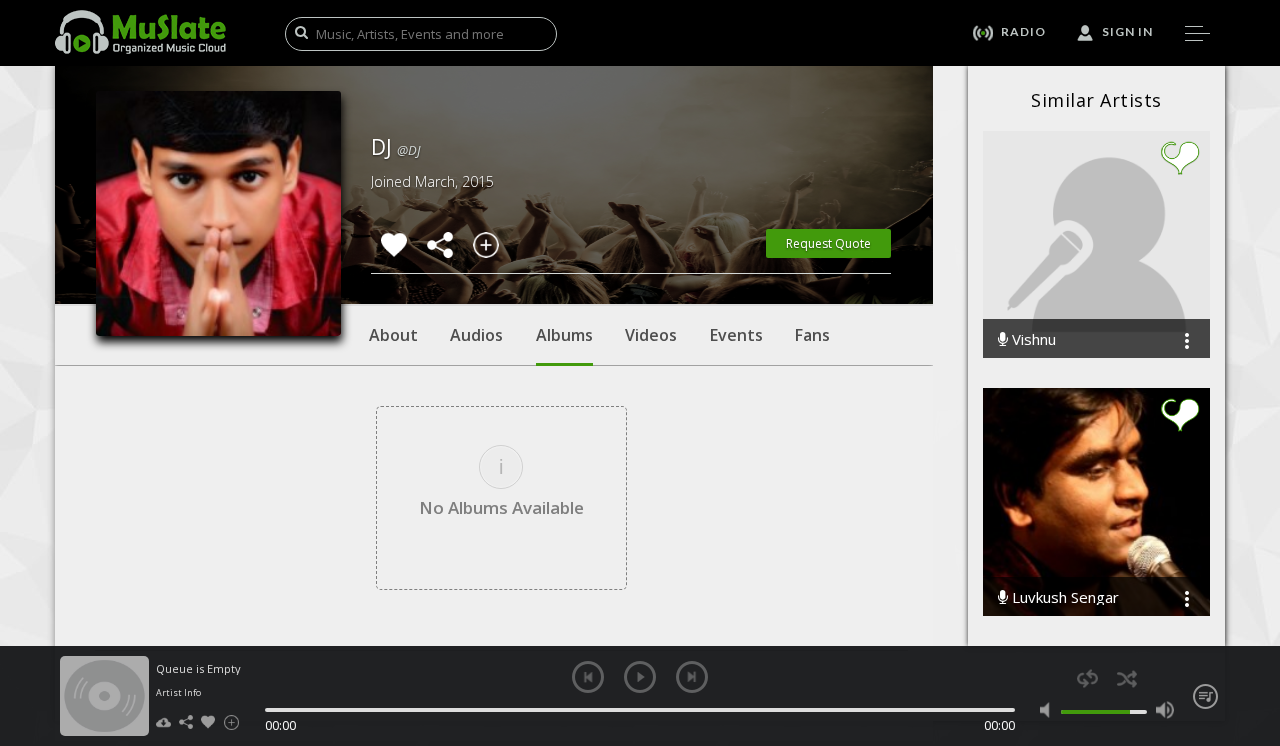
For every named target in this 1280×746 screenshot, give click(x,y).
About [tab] (393, 335)
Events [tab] (736, 335)
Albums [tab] (564, 335)
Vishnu (1032, 339)
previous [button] (588, 677)
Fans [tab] (812, 335)
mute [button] (1049, 710)
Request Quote (828, 243)
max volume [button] (1164, 710)
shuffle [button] (1126, 678)
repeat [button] (1087, 678)
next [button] (692, 677)
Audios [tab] (476, 335)
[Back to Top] (1250, 616)
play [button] (640, 677)
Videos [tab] (651, 335)
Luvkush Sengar (1063, 597)
